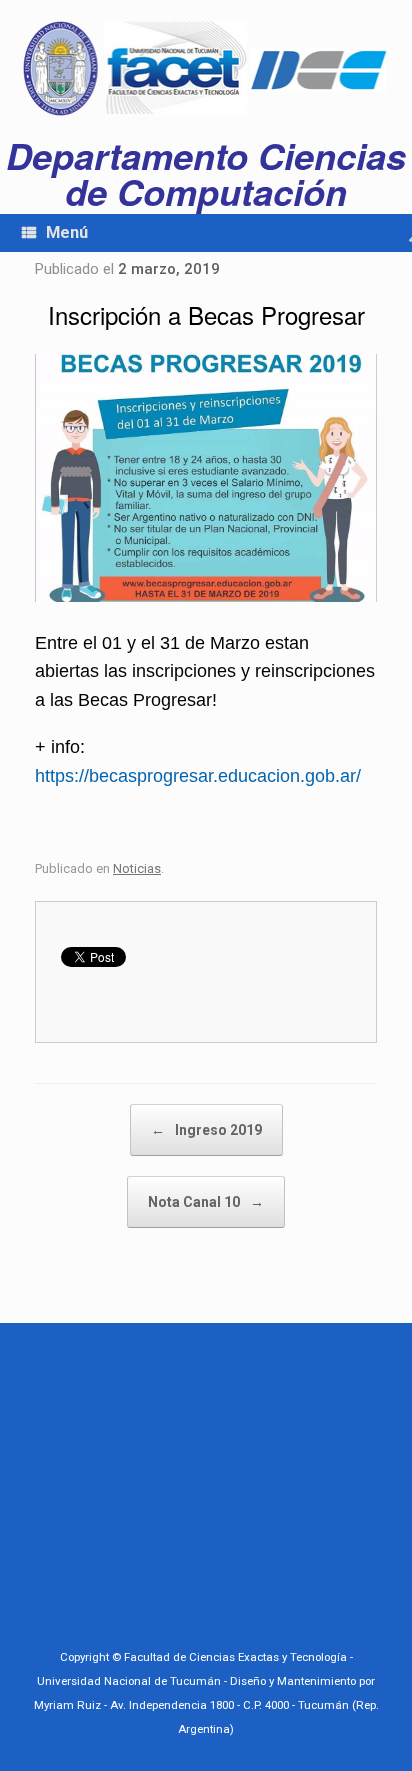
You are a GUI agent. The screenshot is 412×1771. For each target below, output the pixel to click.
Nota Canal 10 (206, 1202)
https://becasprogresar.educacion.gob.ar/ (198, 776)
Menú (67, 232)
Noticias (137, 868)
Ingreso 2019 (206, 1130)
